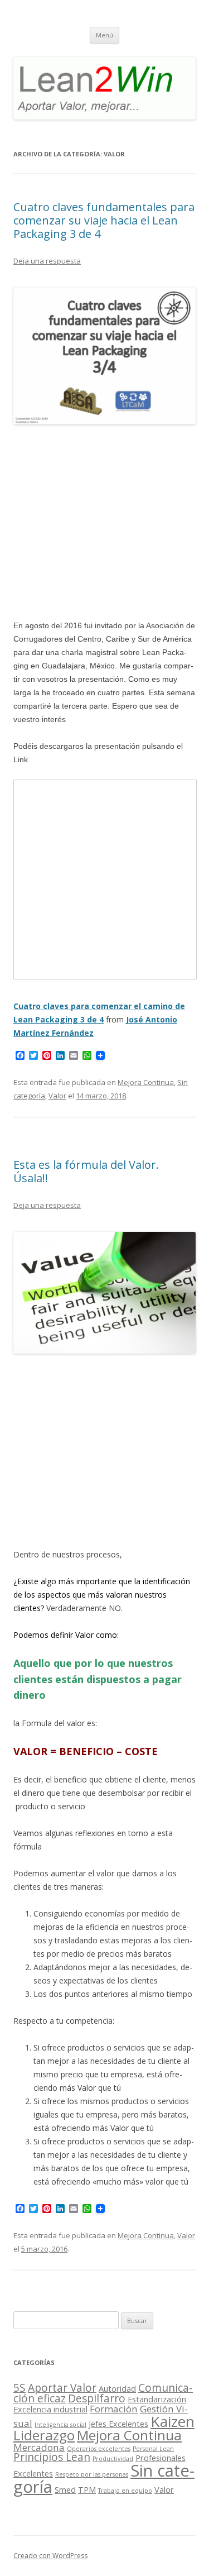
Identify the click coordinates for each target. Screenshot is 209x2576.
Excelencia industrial (50, 2409)
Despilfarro (97, 2398)
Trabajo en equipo (125, 2491)
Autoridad (117, 2389)
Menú (104, 35)
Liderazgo (44, 2435)
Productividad (113, 2459)
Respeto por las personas (92, 2474)
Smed (65, 2490)
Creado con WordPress (50, 2556)
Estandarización (157, 2399)
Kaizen (172, 2421)
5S (20, 2388)
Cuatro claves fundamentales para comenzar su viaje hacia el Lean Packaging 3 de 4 (104, 220)
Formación (114, 2409)
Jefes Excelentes (118, 2424)
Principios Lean (52, 2457)
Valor (57, 1096)
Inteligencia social (60, 2425)
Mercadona (39, 2447)
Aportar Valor (62, 2388)
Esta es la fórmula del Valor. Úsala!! (86, 1171)
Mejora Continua (146, 1082)
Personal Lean (153, 2449)
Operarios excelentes (99, 2449)
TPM (87, 2490)
